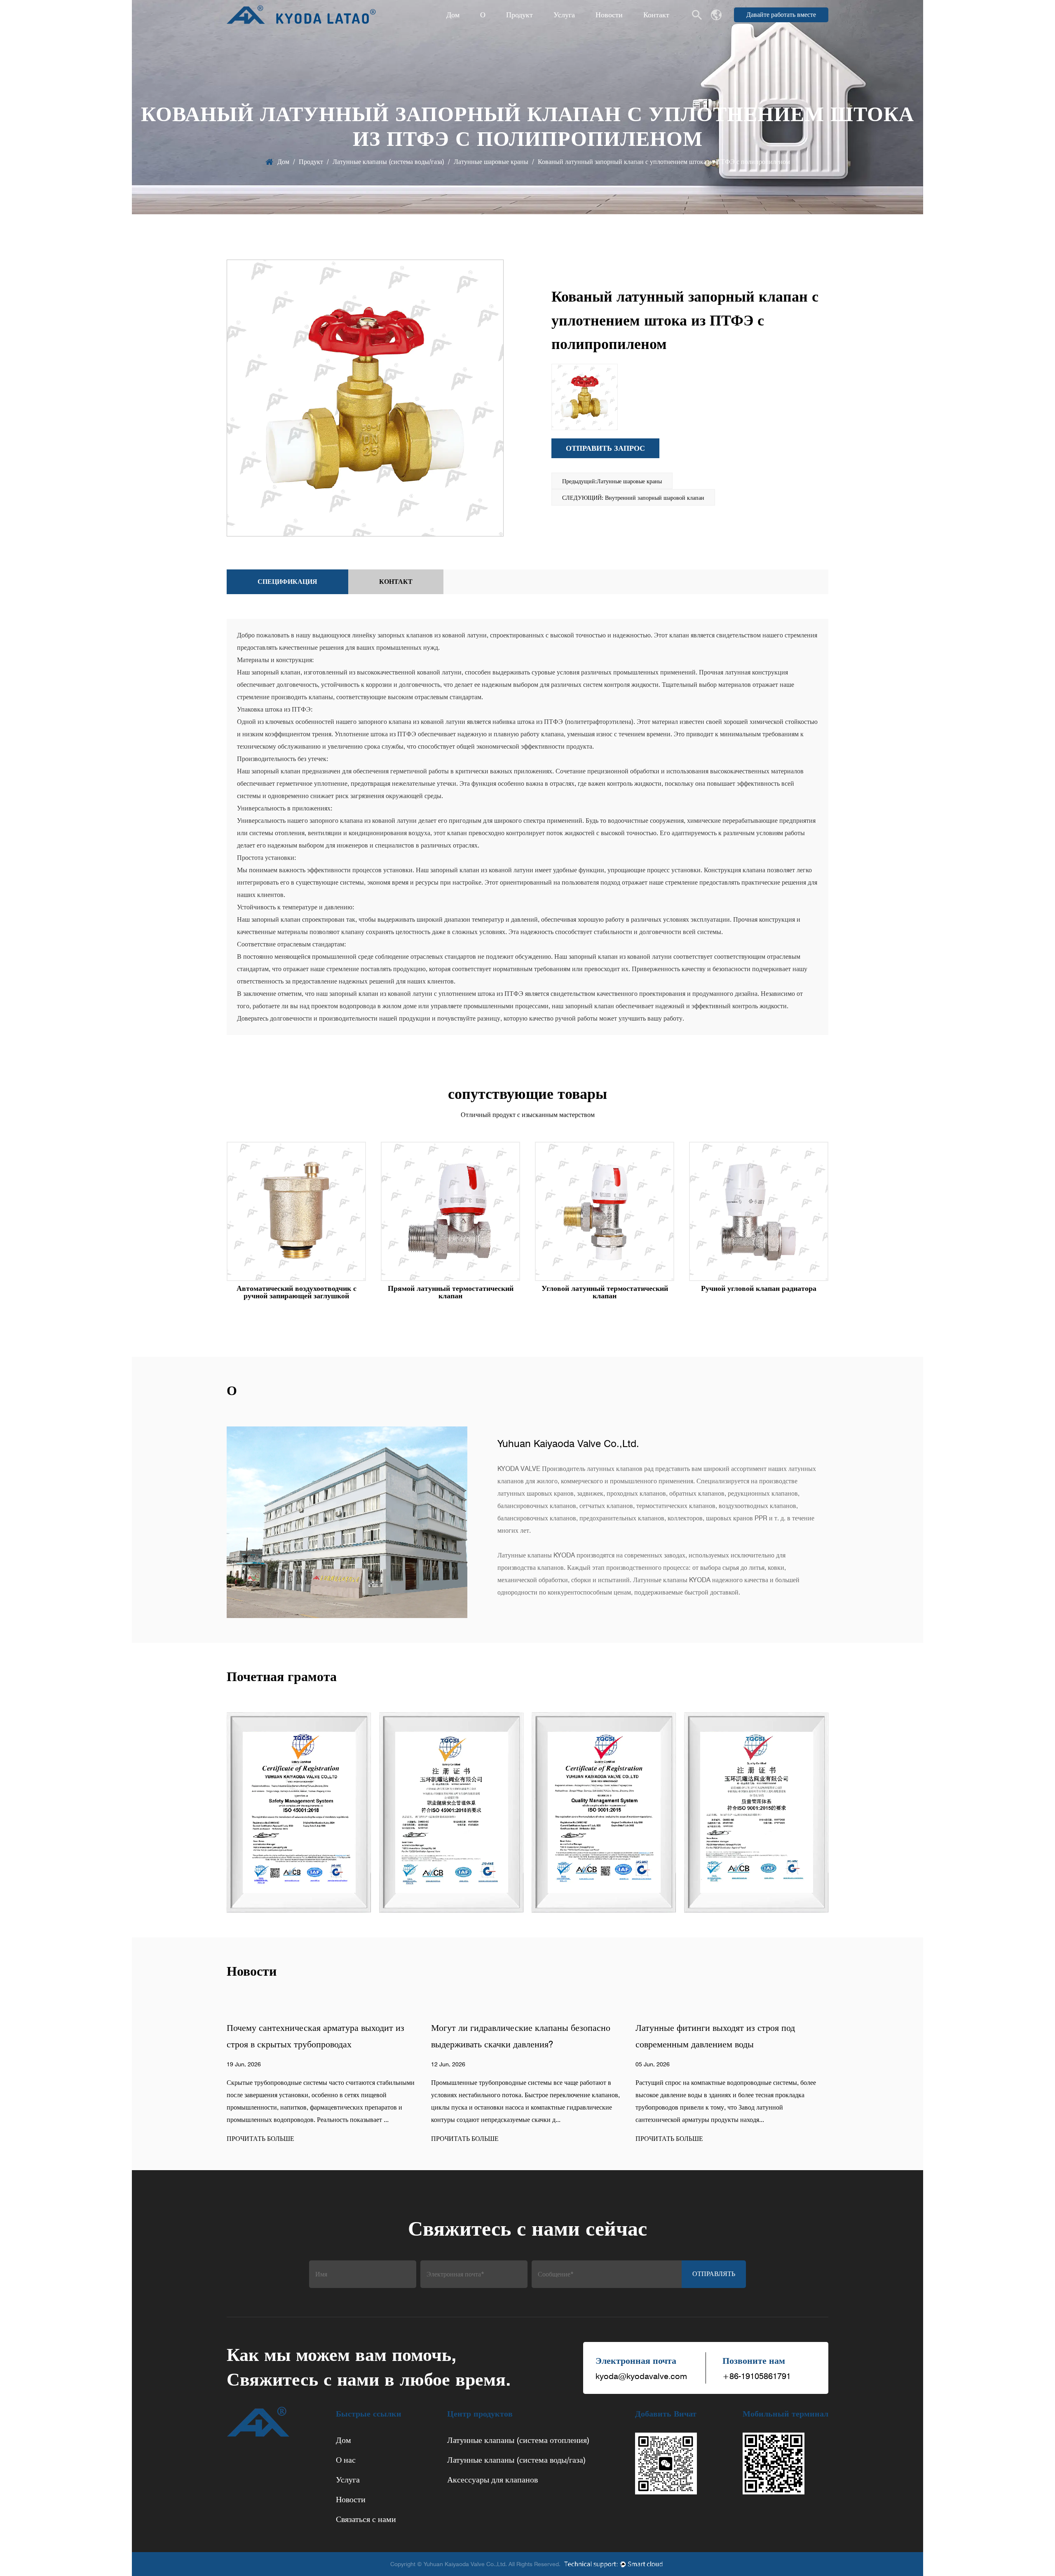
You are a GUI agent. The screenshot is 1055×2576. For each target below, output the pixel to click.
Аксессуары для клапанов (492, 2480)
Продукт (519, 15)
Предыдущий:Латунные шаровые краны (612, 481)
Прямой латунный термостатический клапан (451, 1292)
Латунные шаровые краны (491, 162)
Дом (453, 15)
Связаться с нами (366, 2519)
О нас (346, 2460)
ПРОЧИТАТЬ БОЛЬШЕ (260, 2139)
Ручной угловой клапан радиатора (759, 1288)
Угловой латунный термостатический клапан (605, 1292)
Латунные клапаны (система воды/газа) (388, 162)
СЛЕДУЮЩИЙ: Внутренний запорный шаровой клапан (633, 498)
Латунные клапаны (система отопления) (518, 2440)
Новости (609, 15)
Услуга (564, 15)
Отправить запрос (605, 448)
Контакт (656, 15)
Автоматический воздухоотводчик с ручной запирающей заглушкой (297, 1292)
